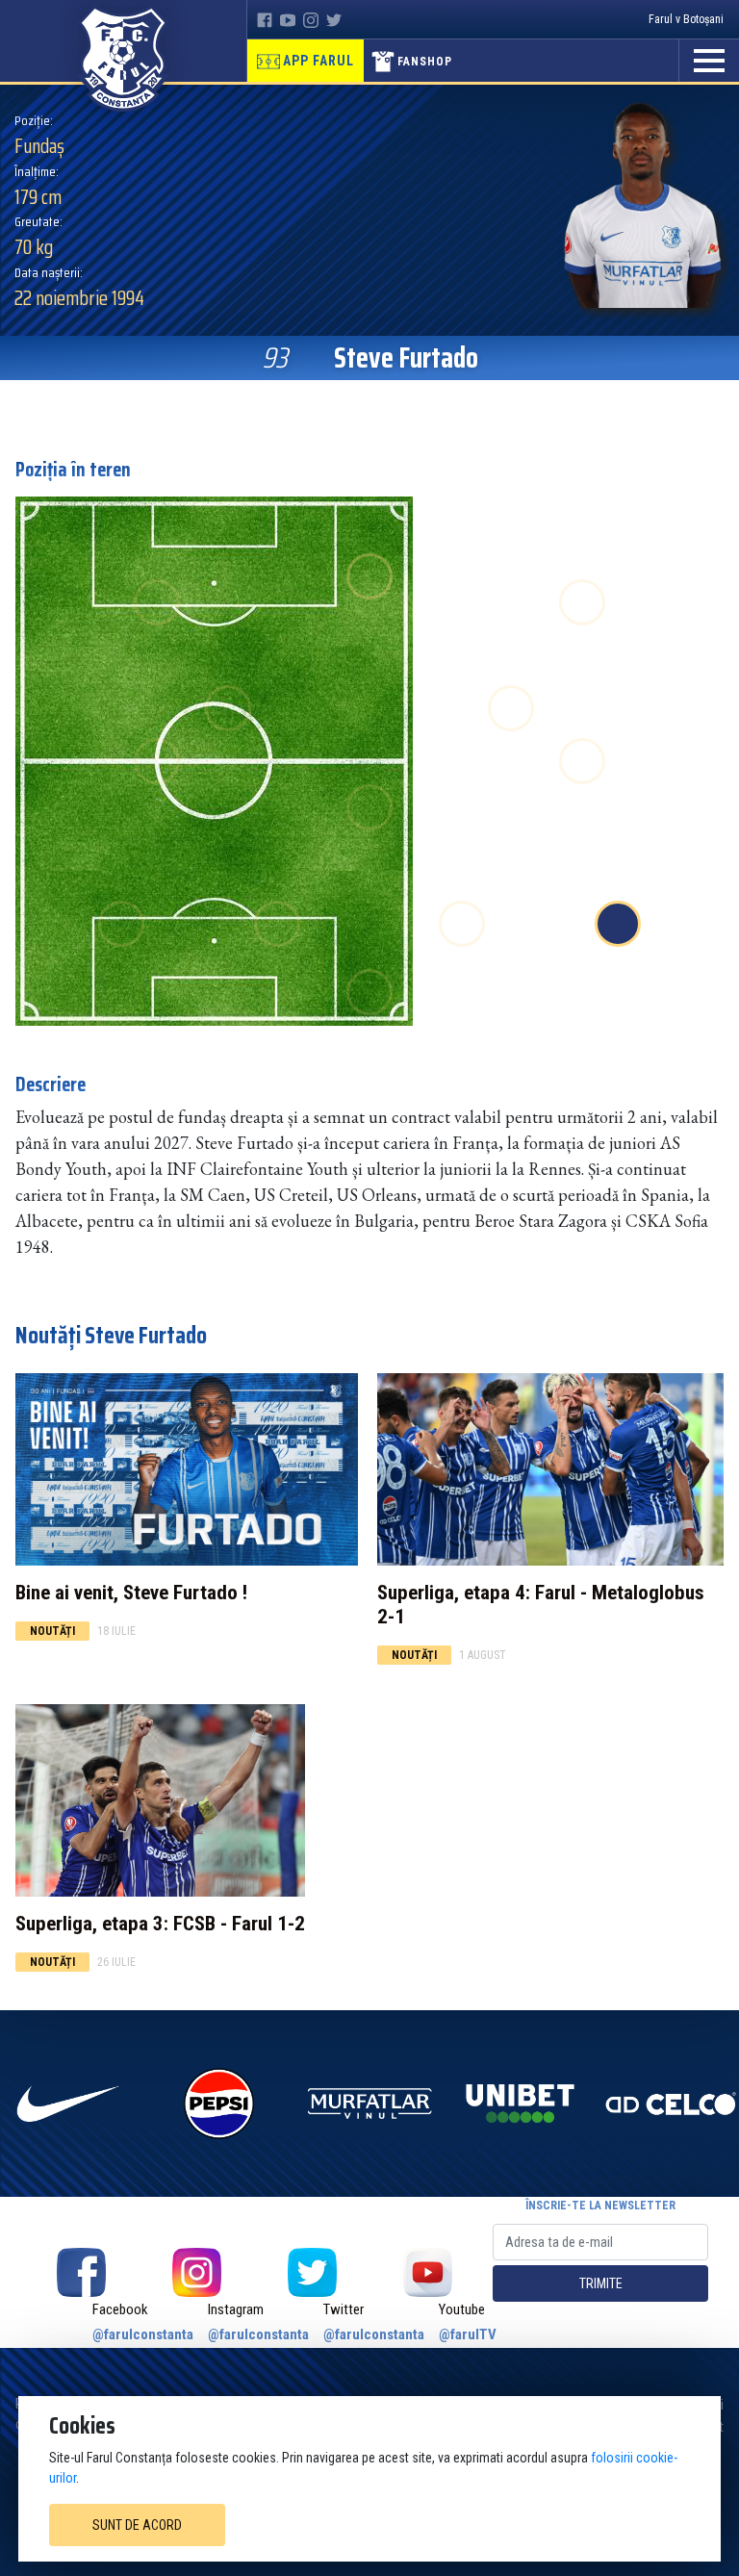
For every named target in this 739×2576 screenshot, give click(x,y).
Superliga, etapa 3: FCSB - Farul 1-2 (160, 1924)
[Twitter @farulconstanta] (312, 2272)
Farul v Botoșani (686, 19)
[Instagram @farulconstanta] (196, 2272)
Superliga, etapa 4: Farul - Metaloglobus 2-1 (541, 1605)
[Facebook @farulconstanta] (81, 2272)
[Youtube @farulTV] (427, 2272)
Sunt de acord (137, 2525)
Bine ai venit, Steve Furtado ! (131, 1593)
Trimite (601, 2283)
